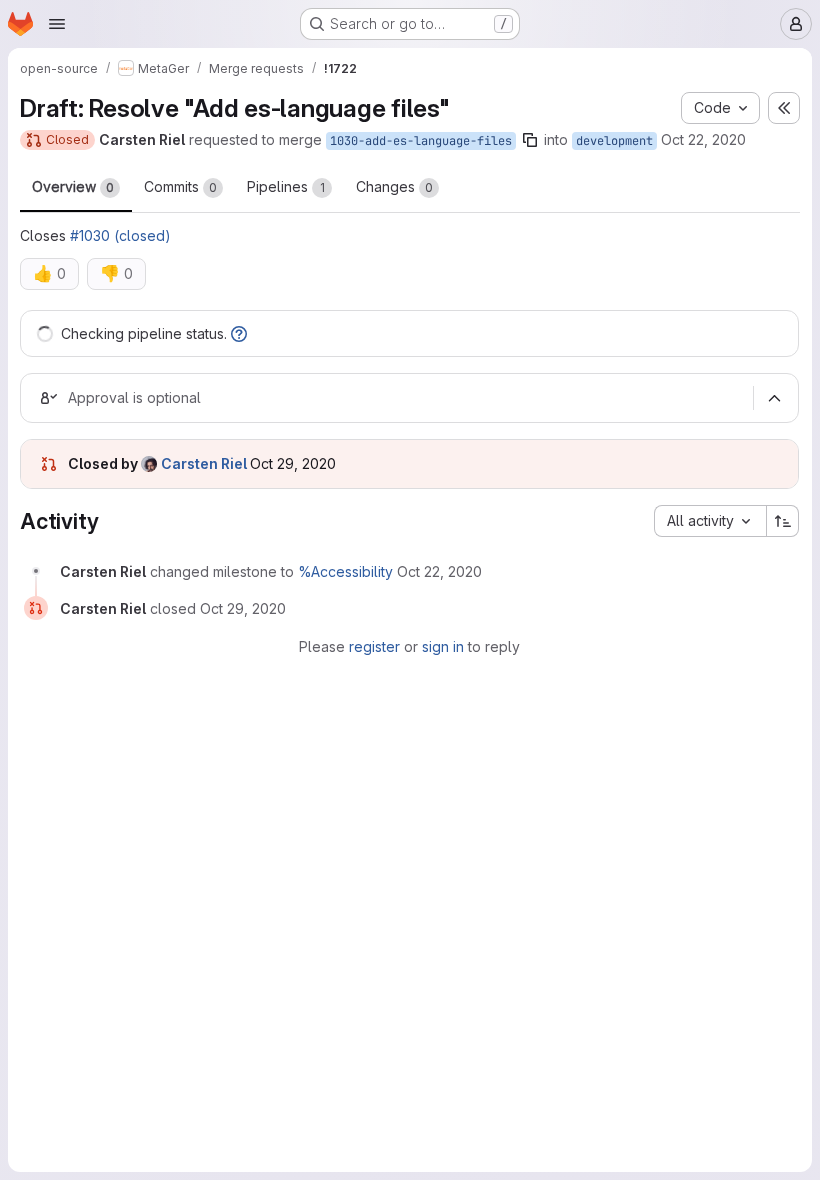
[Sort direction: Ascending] (783, 521)
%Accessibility (345, 571)
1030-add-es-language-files (421, 141)
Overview (73, 186)
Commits (180, 186)
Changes (394, 186)
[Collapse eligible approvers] (774, 398)
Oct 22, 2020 (703, 139)
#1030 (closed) (120, 235)
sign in (443, 646)
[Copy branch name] (530, 140)
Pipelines (286, 186)
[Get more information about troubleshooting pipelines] (239, 333)
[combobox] (710, 521)
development (614, 141)
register (374, 646)
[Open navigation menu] (57, 24)
